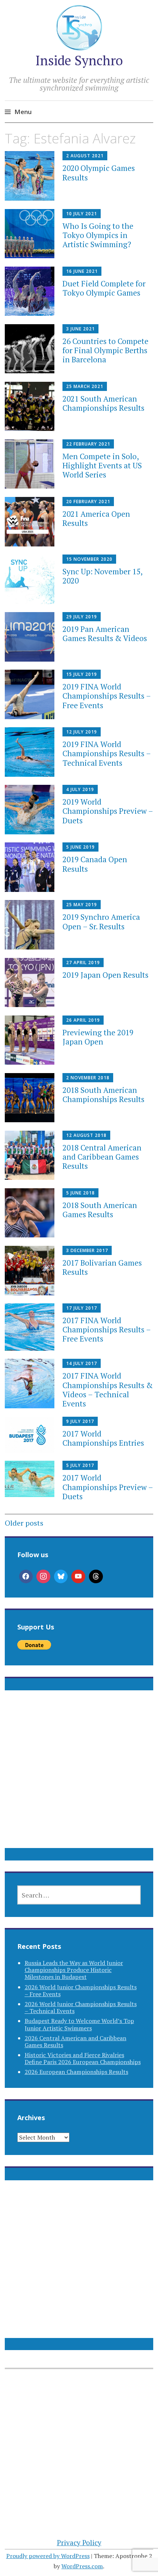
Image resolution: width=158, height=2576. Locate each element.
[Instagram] (43, 1577)
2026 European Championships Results (76, 2072)
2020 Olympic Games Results (99, 173)
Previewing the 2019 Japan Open (98, 1037)
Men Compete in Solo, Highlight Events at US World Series (102, 465)
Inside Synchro (79, 60)
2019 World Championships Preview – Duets (108, 811)
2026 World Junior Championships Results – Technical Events (81, 2007)
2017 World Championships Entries (103, 1438)
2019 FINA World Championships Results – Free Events (107, 696)
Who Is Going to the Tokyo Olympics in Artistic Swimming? (98, 235)
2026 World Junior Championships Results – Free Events (81, 1990)
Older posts (24, 1523)
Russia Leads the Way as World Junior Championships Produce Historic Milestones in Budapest (74, 1970)
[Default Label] (78, 1577)
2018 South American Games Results (100, 1210)
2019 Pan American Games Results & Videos (105, 634)
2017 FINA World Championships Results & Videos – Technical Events (108, 1390)
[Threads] (96, 1577)
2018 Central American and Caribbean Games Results (102, 1157)
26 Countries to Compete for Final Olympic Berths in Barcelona (105, 350)
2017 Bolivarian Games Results (102, 1267)
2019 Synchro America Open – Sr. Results (101, 921)
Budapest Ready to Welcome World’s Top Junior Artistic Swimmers (79, 2024)
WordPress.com (82, 2566)
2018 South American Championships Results (103, 1095)
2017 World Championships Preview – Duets (108, 1487)
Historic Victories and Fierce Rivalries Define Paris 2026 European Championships (83, 2058)
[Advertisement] (79, 1778)
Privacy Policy (79, 2542)
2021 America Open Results (96, 518)
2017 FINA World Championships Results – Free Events (107, 1329)
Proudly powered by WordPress (48, 2556)
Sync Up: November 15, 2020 (102, 576)
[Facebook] (26, 1577)
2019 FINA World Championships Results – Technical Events (107, 753)
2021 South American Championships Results (103, 403)
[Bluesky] (61, 1577)
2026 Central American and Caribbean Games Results (76, 2041)
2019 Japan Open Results (105, 975)
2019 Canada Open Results (95, 864)
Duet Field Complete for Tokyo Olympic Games (104, 288)
